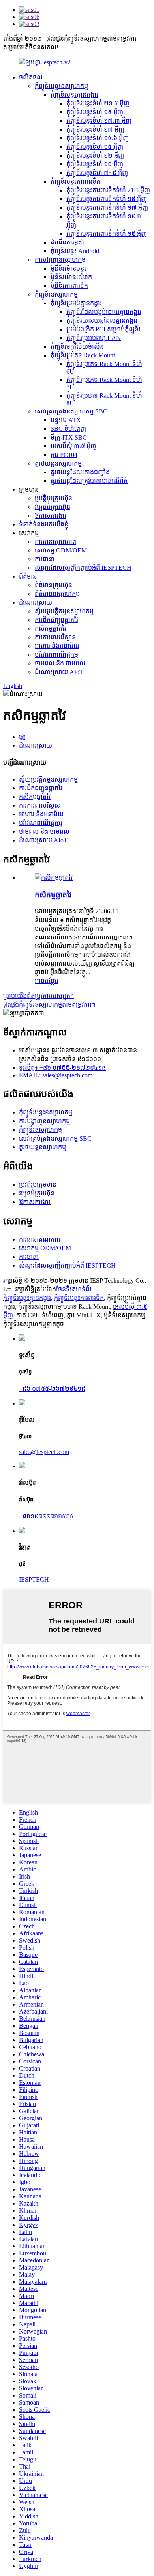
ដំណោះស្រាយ (36, 602)
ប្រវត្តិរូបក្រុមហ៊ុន (54, 498)
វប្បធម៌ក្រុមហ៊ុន (53, 507)
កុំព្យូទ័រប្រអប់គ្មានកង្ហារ (76, 303)
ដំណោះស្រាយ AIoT (59, 672)
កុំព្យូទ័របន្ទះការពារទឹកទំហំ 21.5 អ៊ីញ (108, 190)
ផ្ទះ (22, 737)
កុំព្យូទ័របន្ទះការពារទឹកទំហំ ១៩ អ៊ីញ (107, 199)
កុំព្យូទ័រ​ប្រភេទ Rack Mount (83, 355)
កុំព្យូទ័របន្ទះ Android (75, 251)
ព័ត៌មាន (28, 576)
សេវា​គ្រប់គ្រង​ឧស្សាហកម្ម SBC (71, 411)
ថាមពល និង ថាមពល (60, 663)
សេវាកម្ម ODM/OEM (61, 550)
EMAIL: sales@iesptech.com (56, 1075)
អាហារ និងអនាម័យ (57, 646)
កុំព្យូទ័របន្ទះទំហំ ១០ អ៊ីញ (95, 164)
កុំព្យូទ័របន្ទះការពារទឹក (75, 181)
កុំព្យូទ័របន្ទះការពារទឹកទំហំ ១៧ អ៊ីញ (107, 208)
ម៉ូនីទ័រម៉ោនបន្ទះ (69, 268)
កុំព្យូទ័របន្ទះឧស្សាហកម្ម (61, 86)
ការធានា (45, 559)
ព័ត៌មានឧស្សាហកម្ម (57, 594)
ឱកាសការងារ (51, 516)
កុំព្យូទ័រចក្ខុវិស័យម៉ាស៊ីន (77, 347)
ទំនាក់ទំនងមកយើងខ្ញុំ (44, 524)
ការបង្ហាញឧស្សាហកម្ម (60, 260)
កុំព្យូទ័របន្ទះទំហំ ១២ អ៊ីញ (95, 155)
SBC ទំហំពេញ (68, 429)
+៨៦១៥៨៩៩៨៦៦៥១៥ (46, 1516)
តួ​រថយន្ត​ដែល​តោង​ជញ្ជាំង (80, 472)
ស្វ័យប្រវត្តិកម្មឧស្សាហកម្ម (64, 611)
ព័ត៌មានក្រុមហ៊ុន (54, 585)
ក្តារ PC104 (64, 455)
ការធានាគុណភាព (55, 542)
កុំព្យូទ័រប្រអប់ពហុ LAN (94, 338)
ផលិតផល (31, 77)
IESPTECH (34, 1579)
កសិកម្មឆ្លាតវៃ (51, 628)
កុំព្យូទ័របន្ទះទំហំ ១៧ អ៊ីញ (95, 129)
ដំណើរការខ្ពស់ (67, 242)
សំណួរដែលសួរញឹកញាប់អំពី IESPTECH (83, 568)
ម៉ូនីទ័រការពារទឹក (69, 286)
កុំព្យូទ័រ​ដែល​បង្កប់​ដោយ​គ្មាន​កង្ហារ (104, 312)
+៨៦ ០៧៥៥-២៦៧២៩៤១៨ (52, 1389)
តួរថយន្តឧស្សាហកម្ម (58, 463)
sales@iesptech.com (44, 1452)
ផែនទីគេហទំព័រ (74, 1289)
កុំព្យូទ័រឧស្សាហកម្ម (56, 294)
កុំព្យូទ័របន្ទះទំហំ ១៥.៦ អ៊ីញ (98, 138)
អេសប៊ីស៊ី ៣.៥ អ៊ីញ (73, 446)
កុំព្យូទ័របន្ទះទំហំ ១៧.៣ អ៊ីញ (99, 121)
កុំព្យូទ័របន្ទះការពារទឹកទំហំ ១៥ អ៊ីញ (107, 234)
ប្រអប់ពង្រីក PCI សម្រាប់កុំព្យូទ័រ (103, 329)
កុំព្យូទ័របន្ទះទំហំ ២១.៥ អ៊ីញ (98, 103)
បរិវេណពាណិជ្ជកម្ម (56, 655)
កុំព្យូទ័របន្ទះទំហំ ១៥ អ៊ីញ (95, 147)
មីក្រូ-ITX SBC (69, 437)
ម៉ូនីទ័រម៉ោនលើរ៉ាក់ (71, 277)
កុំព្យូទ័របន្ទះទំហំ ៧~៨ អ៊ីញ (97, 173)
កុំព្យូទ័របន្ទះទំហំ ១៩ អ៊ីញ (95, 112)
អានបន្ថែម (47, 981)
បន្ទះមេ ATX (66, 420)
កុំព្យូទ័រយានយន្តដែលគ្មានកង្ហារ (102, 320)
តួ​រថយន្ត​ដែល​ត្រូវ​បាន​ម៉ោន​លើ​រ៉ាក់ (89, 481)
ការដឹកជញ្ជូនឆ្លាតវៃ (56, 620)
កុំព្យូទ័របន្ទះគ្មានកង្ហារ (74, 95)
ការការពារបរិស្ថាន (55, 637)
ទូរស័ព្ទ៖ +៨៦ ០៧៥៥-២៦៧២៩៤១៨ (62, 1068)
